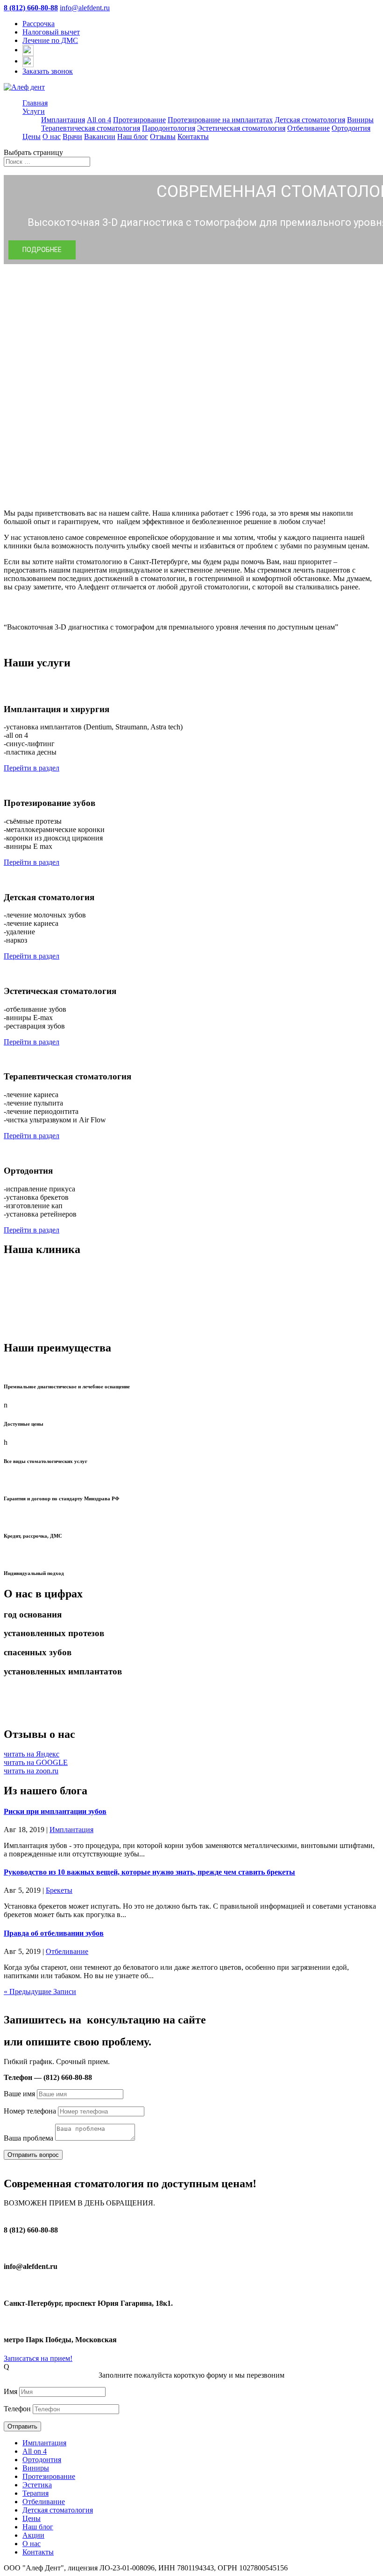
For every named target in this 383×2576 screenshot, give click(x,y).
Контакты (193, 136)
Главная (35, 103)
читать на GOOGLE (36, 1762)
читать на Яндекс (32, 1754)
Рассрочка (39, 24)
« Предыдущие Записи (40, 1991)
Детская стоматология (310, 120)
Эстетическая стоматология (241, 128)
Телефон (17, 2409)
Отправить (22, 2426)
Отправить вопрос (33, 2155)
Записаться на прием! (38, 2358)
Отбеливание (309, 128)
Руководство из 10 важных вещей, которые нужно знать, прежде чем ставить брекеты (149, 1872)
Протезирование (139, 120)
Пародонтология (169, 128)
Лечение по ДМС (50, 40)
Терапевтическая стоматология (91, 128)
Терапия (35, 2493)
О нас (52, 136)
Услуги (34, 111)
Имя (11, 2391)
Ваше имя (19, 2094)
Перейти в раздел (32, 768)
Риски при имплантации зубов (55, 1811)
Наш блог (133, 136)
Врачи (72, 136)
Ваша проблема (28, 2138)
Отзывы (163, 136)
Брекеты (59, 1890)
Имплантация (63, 120)
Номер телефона (30, 2111)
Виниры (360, 120)
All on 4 (99, 120)
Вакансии (100, 136)
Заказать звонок (48, 71)
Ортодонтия (351, 128)
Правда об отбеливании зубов (54, 1933)
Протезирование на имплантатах (220, 120)
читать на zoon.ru (31, 1771)
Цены (32, 136)
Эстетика (37, 2485)
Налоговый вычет (51, 32)
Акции (33, 2535)
